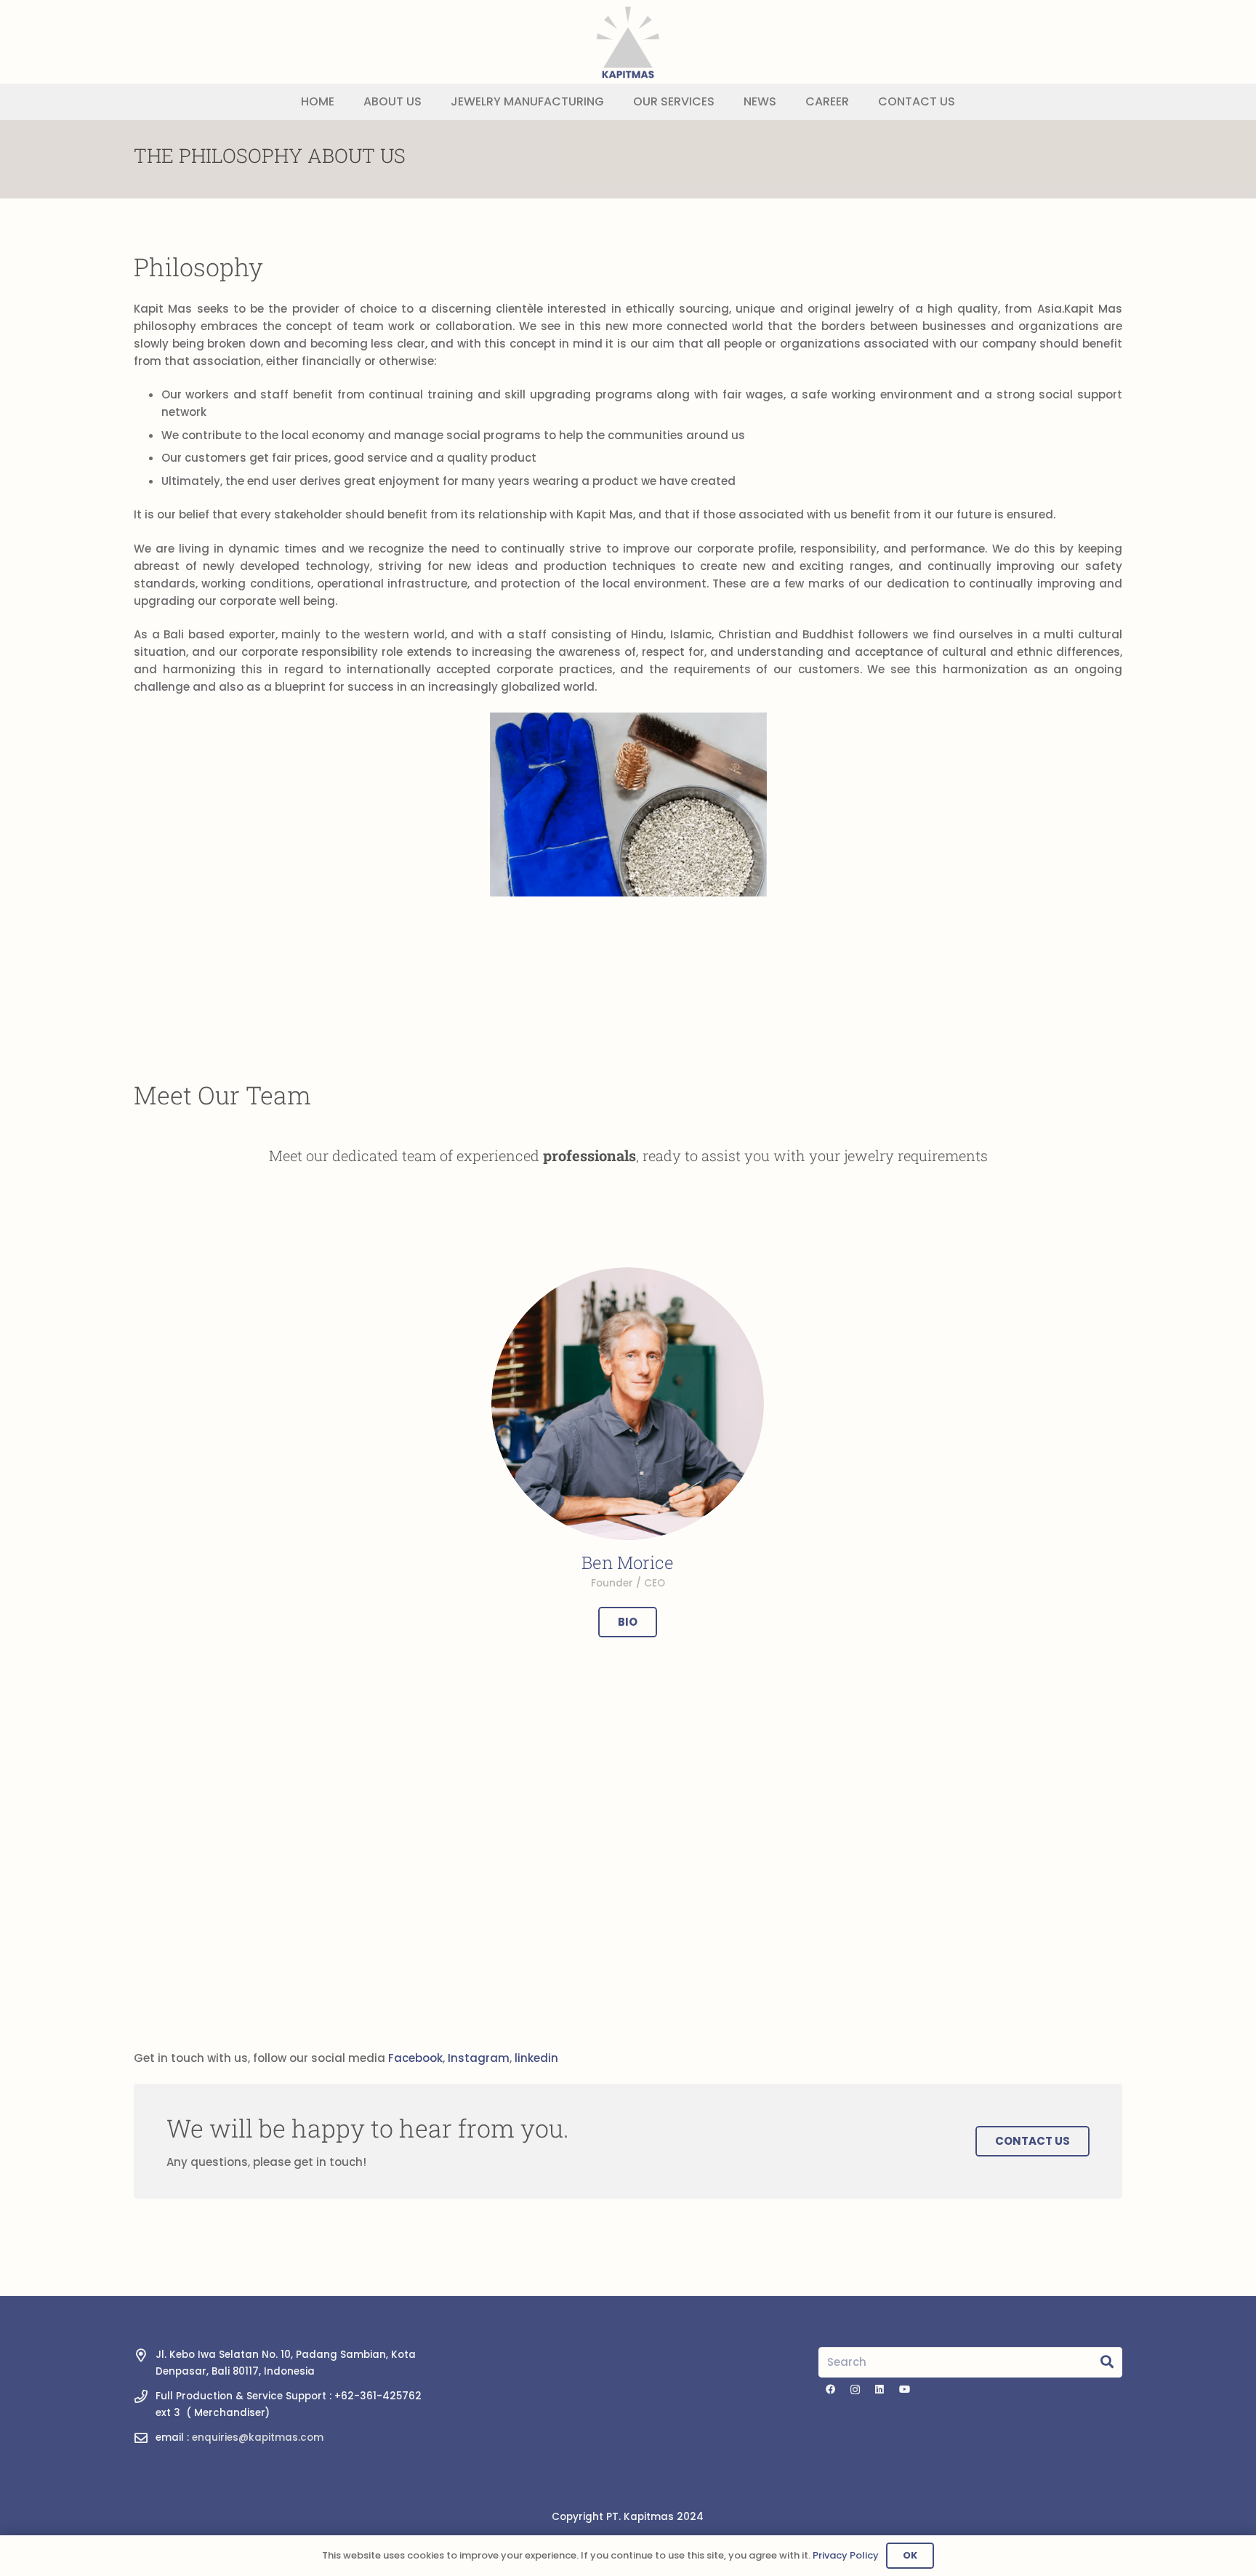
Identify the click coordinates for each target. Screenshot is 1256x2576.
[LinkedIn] (879, 2390)
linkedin (536, 2058)
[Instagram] (856, 2390)
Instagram (479, 2058)
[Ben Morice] (628, 1404)
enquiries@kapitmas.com (258, 2437)
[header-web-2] (628, 42)
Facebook (415, 2058)
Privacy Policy (846, 2555)
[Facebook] (831, 2390)
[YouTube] (904, 2390)
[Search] (1107, 2362)
